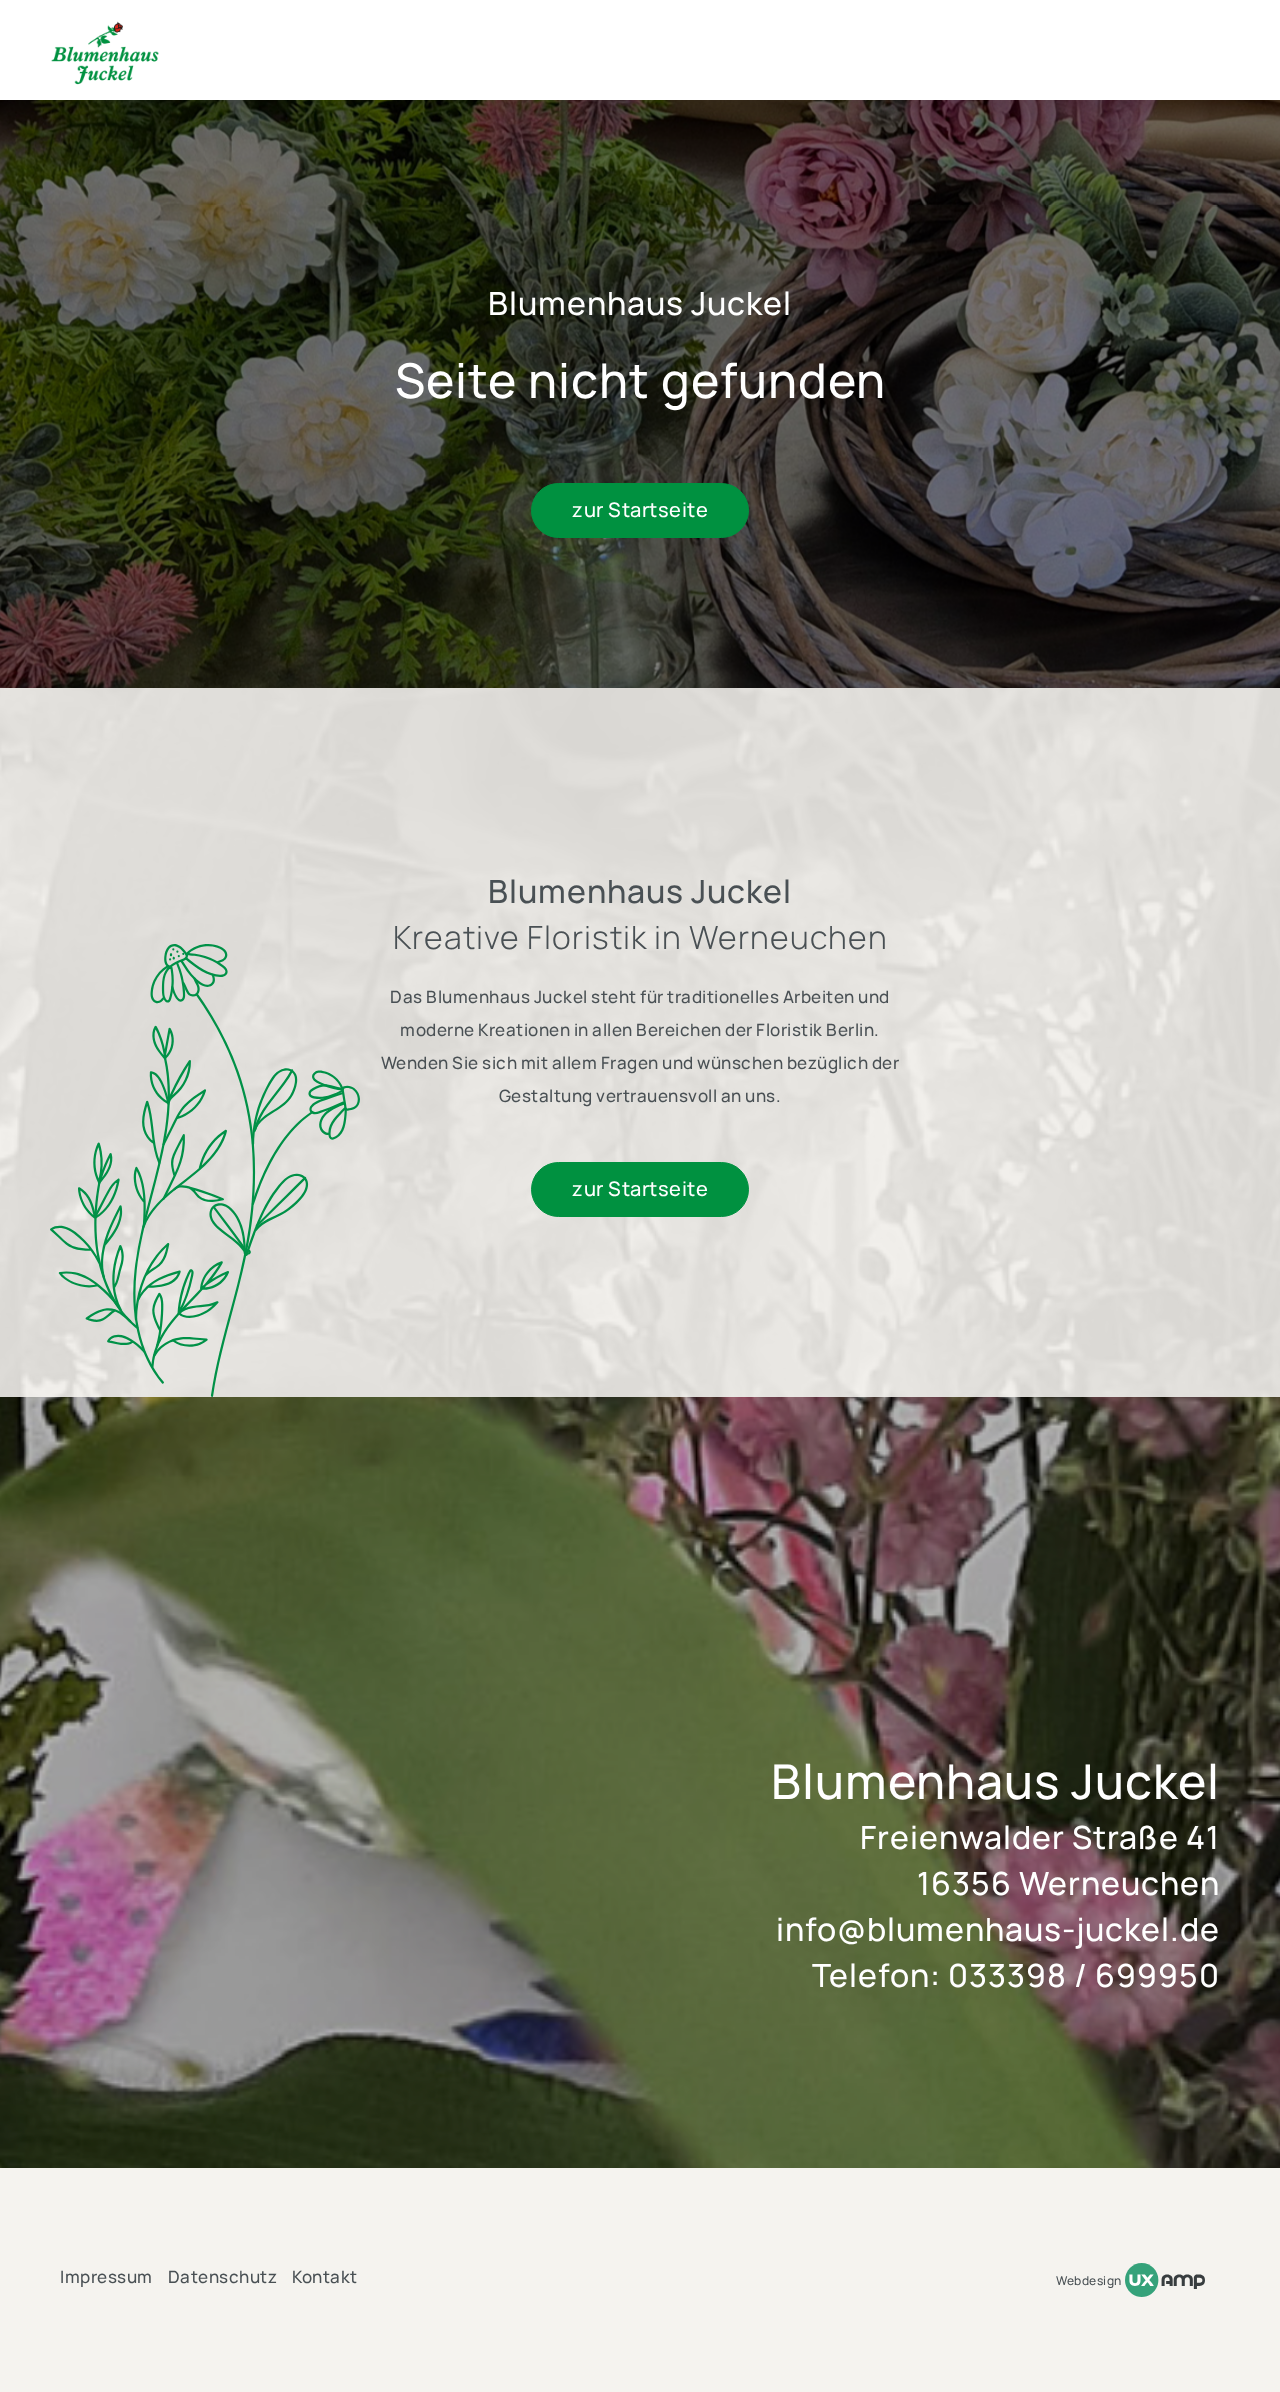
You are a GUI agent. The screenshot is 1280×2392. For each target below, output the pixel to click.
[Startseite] (105, 53)
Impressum (106, 2276)
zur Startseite (640, 509)
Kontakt (325, 2276)
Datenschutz (223, 2276)
